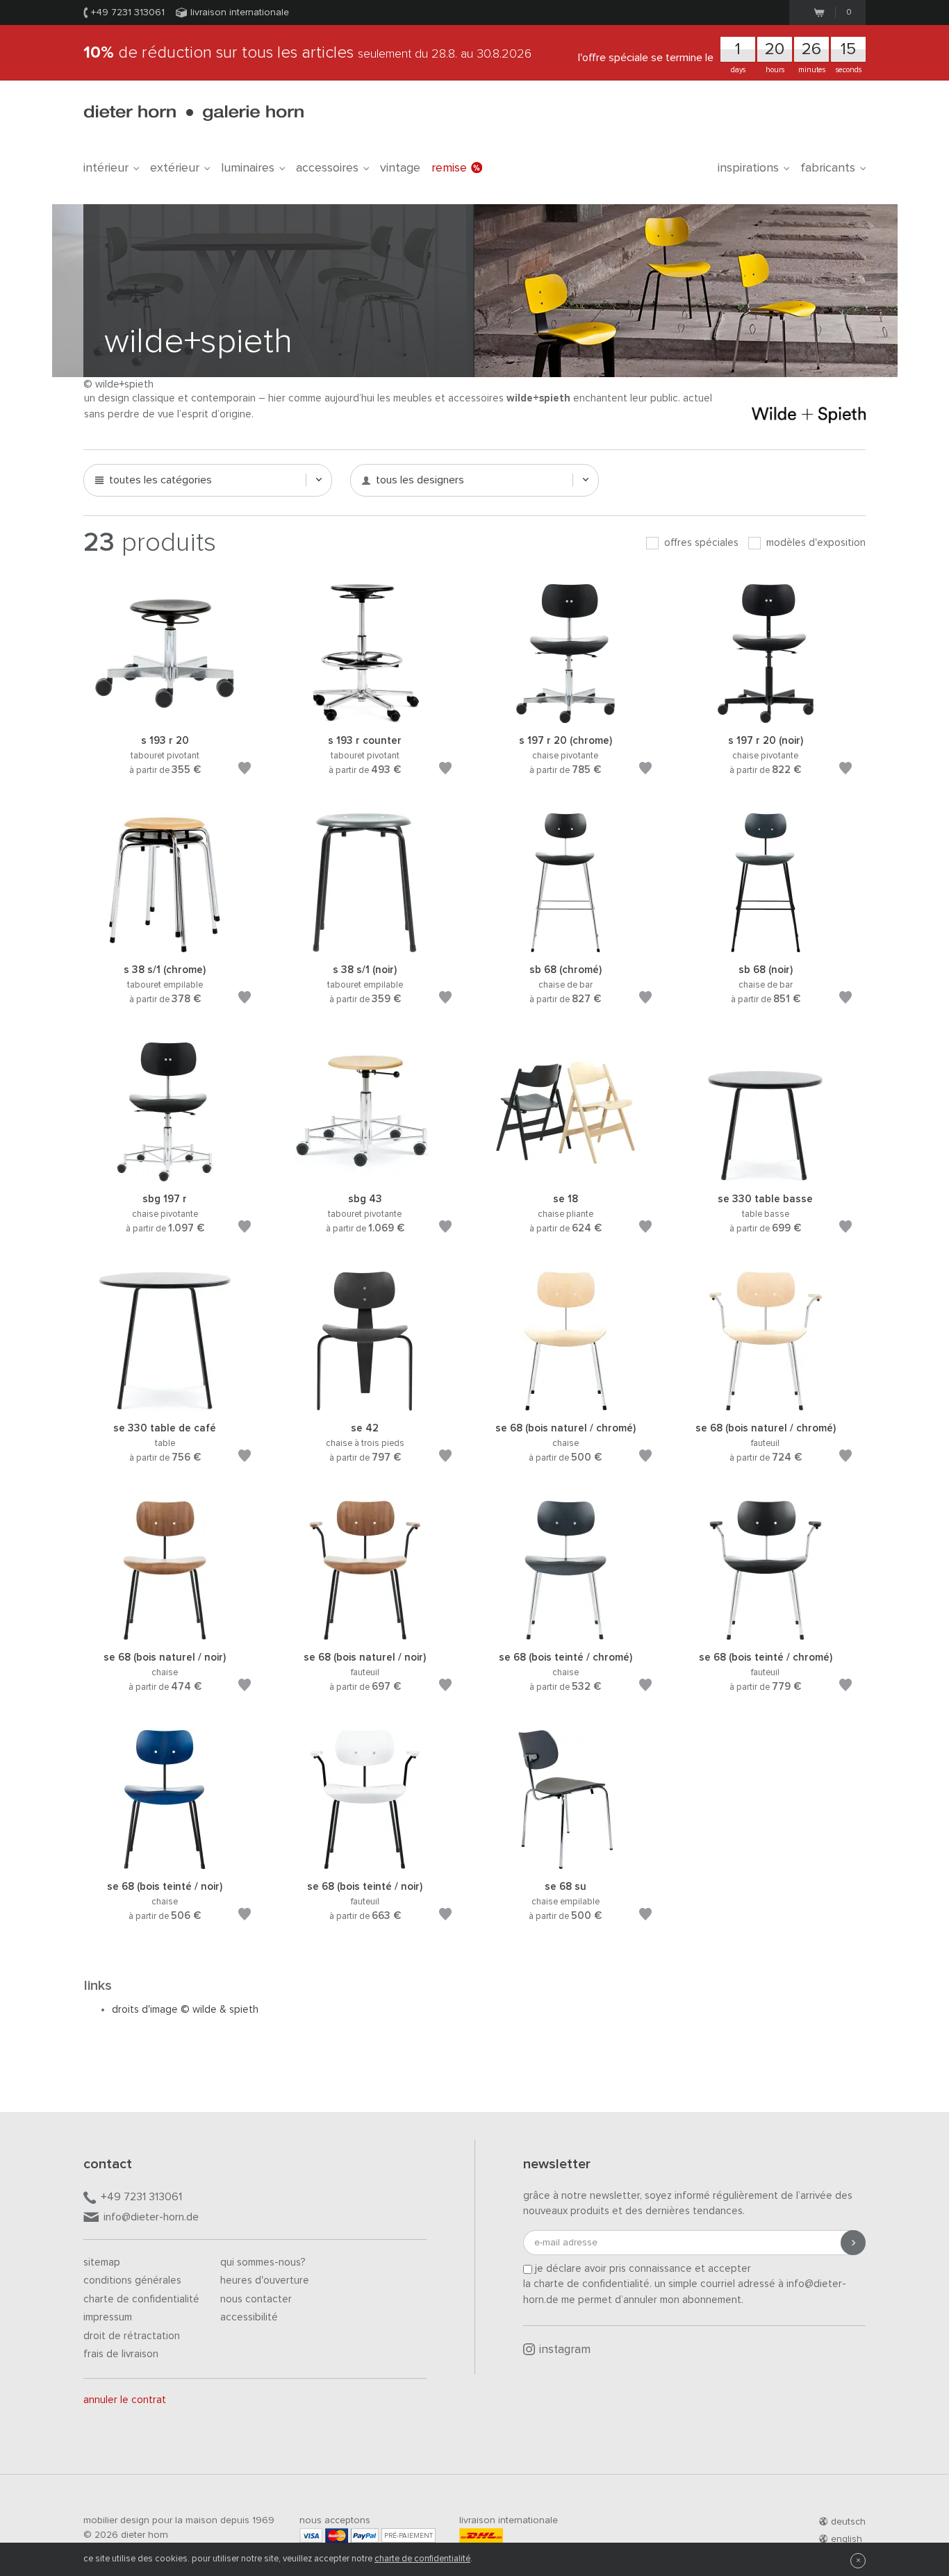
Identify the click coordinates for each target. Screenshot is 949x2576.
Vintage (400, 168)
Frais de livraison (121, 2354)
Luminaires (248, 168)
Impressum (108, 2317)
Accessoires (327, 168)
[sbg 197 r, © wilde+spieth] (165, 1175)
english (847, 2539)
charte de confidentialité (422, 2559)
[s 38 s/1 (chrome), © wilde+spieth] (165, 946)
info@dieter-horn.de (151, 2217)
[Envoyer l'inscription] (853, 2243)
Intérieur (106, 168)
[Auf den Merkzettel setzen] (245, 771)
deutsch (848, 2522)
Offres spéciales (700, 543)
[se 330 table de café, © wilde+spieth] (165, 1404)
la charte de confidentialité (586, 2284)
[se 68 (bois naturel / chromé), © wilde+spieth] (566, 1404)
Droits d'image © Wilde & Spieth (185, 2010)
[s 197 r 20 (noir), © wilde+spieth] (766, 716)
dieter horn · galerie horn (193, 113)
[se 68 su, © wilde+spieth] (566, 1862)
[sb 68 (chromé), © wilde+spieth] (566, 946)
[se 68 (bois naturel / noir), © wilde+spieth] (165, 1633)
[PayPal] (365, 2535)
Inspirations (748, 168)
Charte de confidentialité (141, 2299)
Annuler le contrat (125, 2400)
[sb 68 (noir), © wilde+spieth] (766, 946)
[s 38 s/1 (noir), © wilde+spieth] (365, 946)
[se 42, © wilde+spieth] (365, 1404)
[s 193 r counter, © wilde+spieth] (365, 716)
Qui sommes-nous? (263, 2262)
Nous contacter (256, 2299)
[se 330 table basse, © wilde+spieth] (766, 1175)
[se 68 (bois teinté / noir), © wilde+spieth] (165, 1862)
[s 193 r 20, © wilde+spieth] (165, 716)
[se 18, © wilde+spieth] (566, 1175)
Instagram (565, 2350)
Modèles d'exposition (815, 543)
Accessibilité (249, 2317)
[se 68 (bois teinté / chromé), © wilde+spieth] (566, 1633)
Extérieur (175, 168)
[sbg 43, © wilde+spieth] (365, 1175)
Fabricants (828, 168)
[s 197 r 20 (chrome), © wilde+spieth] (566, 716)
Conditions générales (132, 2280)
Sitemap (102, 2262)
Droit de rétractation (132, 2336)
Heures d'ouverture (265, 2280)
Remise (449, 168)
